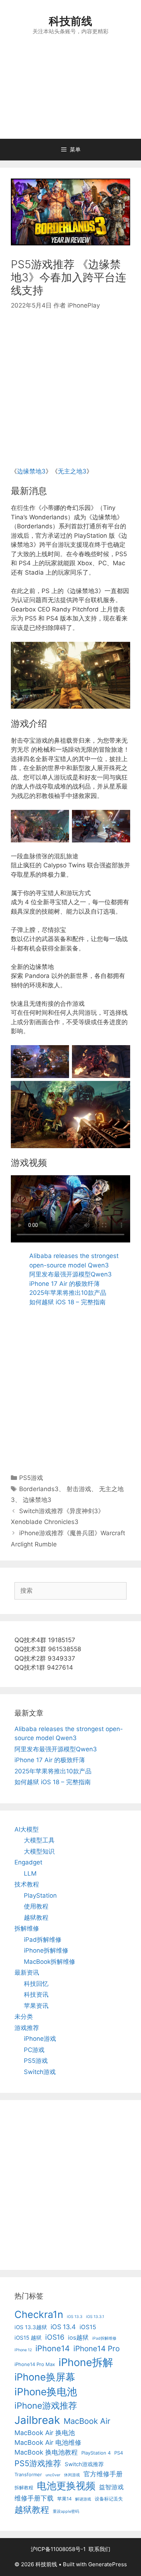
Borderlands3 (39, 1489)
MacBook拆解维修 (50, 1962)
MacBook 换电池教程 (46, 2452)
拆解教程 (24, 2487)
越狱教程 (36, 1918)
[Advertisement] (70, 95)
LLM (30, 1873)
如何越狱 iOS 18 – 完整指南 (67, 1302)
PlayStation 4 (96, 2453)
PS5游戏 (31, 1478)
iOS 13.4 (63, 2327)
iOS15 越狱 (28, 2338)
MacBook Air (87, 2421)
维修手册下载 (34, 2498)
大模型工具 (39, 1840)
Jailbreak (37, 2420)
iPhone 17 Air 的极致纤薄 (65, 1284)
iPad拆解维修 (43, 1940)
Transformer (28, 2474)
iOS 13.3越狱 (31, 2327)
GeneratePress (108, 2564)
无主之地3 (72, 471)
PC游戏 (34, 2050)
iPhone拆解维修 (46, 1950)
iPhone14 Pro (97, 2349)
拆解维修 (27, 1928)
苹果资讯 (36, 2006)
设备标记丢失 (109, 2499)
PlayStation (40, 1895)
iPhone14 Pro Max (35, 2364)
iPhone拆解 (86, 2362)
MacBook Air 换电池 (45, 2433)
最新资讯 (27, 1972)
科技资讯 (36, 1995)
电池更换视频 (66, 2486)
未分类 (24, 2017)
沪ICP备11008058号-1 (58, 2549)
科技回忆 (36, 1984)
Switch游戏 (40, 2072)
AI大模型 (27, 1829)
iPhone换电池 (46, 2392)
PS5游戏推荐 (38, 2463)
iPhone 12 (23, 2350)
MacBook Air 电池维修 (48, 2442)
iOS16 (55, 2337)
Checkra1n (39, 2315)
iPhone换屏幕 (45, 2377)
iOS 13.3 (75, 2317)
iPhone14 (53, 2348)
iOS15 (88, 2327)
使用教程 (36, 1906)
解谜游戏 (83, 2499)
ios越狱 (78, 2337)
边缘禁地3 (31, 471)
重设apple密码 (66, 2511)
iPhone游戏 (40, 2039)
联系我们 (99, 2549)
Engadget (28, 1862)
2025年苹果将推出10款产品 (68, 1293)
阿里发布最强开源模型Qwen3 (70, 1274)
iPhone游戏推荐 (46, 2406)
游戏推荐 (27, 2028)
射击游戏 (79, 1489)
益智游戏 (111, 2487)
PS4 (119, 2453)
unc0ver (53, 2475)
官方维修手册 (103, 2474)
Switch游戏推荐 (84, 2464)
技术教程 (27, 1884)
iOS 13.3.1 (95, 2317)
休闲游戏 (72, 2475)
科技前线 (70, 21)
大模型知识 (39, 1851)
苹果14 (64, 2499)
